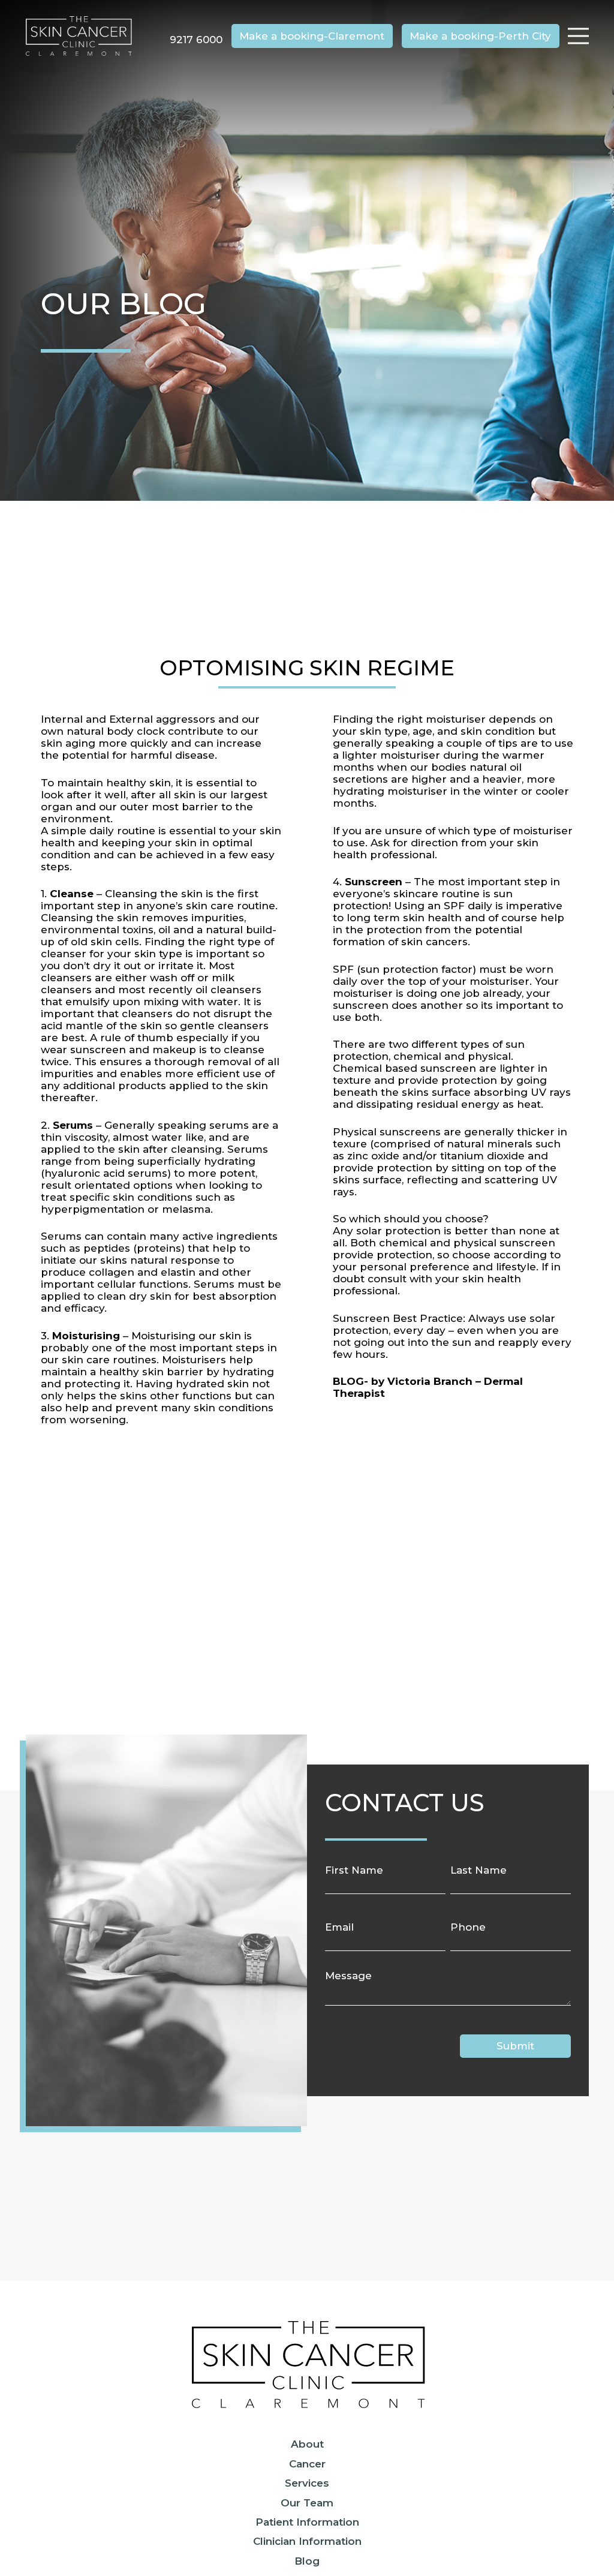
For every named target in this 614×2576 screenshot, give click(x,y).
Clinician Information (307, 2541)
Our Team (307, 2503)
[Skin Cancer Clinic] (79, 36)
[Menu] (578, 36)
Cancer (307, 2464)
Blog (307, 2561)
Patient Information (307, 2522)
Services (307, 2483)
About (307, 2444)
